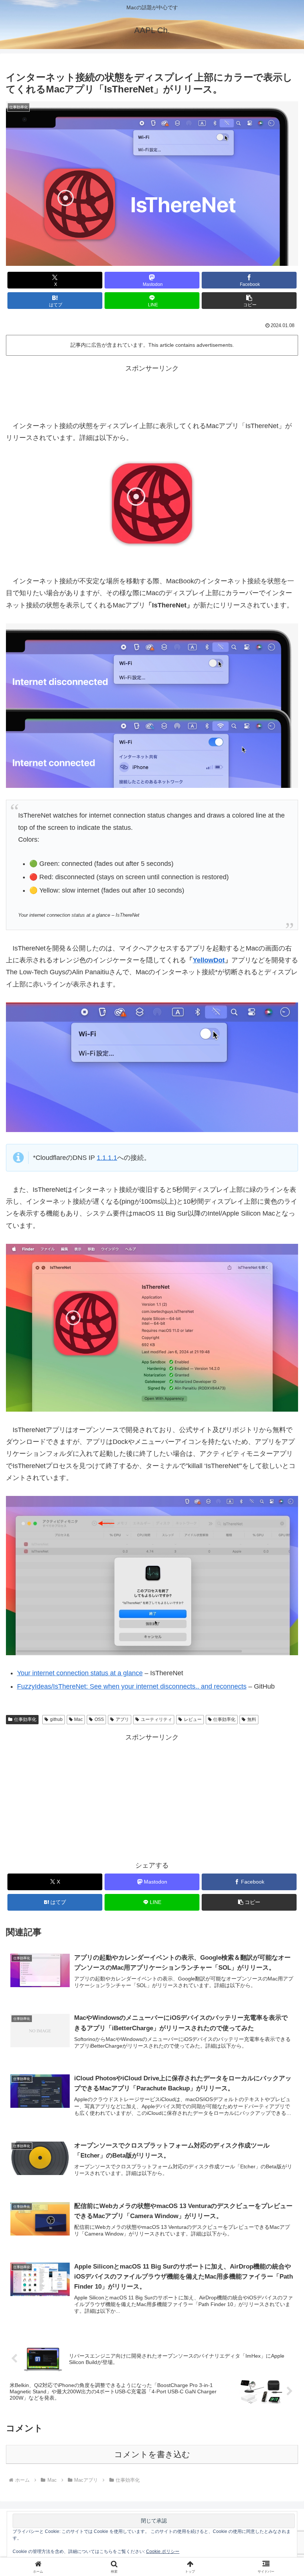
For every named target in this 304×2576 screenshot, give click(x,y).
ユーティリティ (156, 1719)
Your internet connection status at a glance (80, 1673)
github (56, 1719)
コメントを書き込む (152, 2454)
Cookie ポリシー (163, 2551)
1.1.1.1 (107, 1158)
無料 (252, 1719)
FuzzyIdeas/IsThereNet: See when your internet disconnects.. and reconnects (132, 1686)
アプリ (122, 1719)
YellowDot (209, 960)
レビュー (193, 1719)
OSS (99, 1719)
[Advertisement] (152, 391)
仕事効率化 (25, 1719)
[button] (249, 301)
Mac (78, 1719)
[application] (152, 1067)
